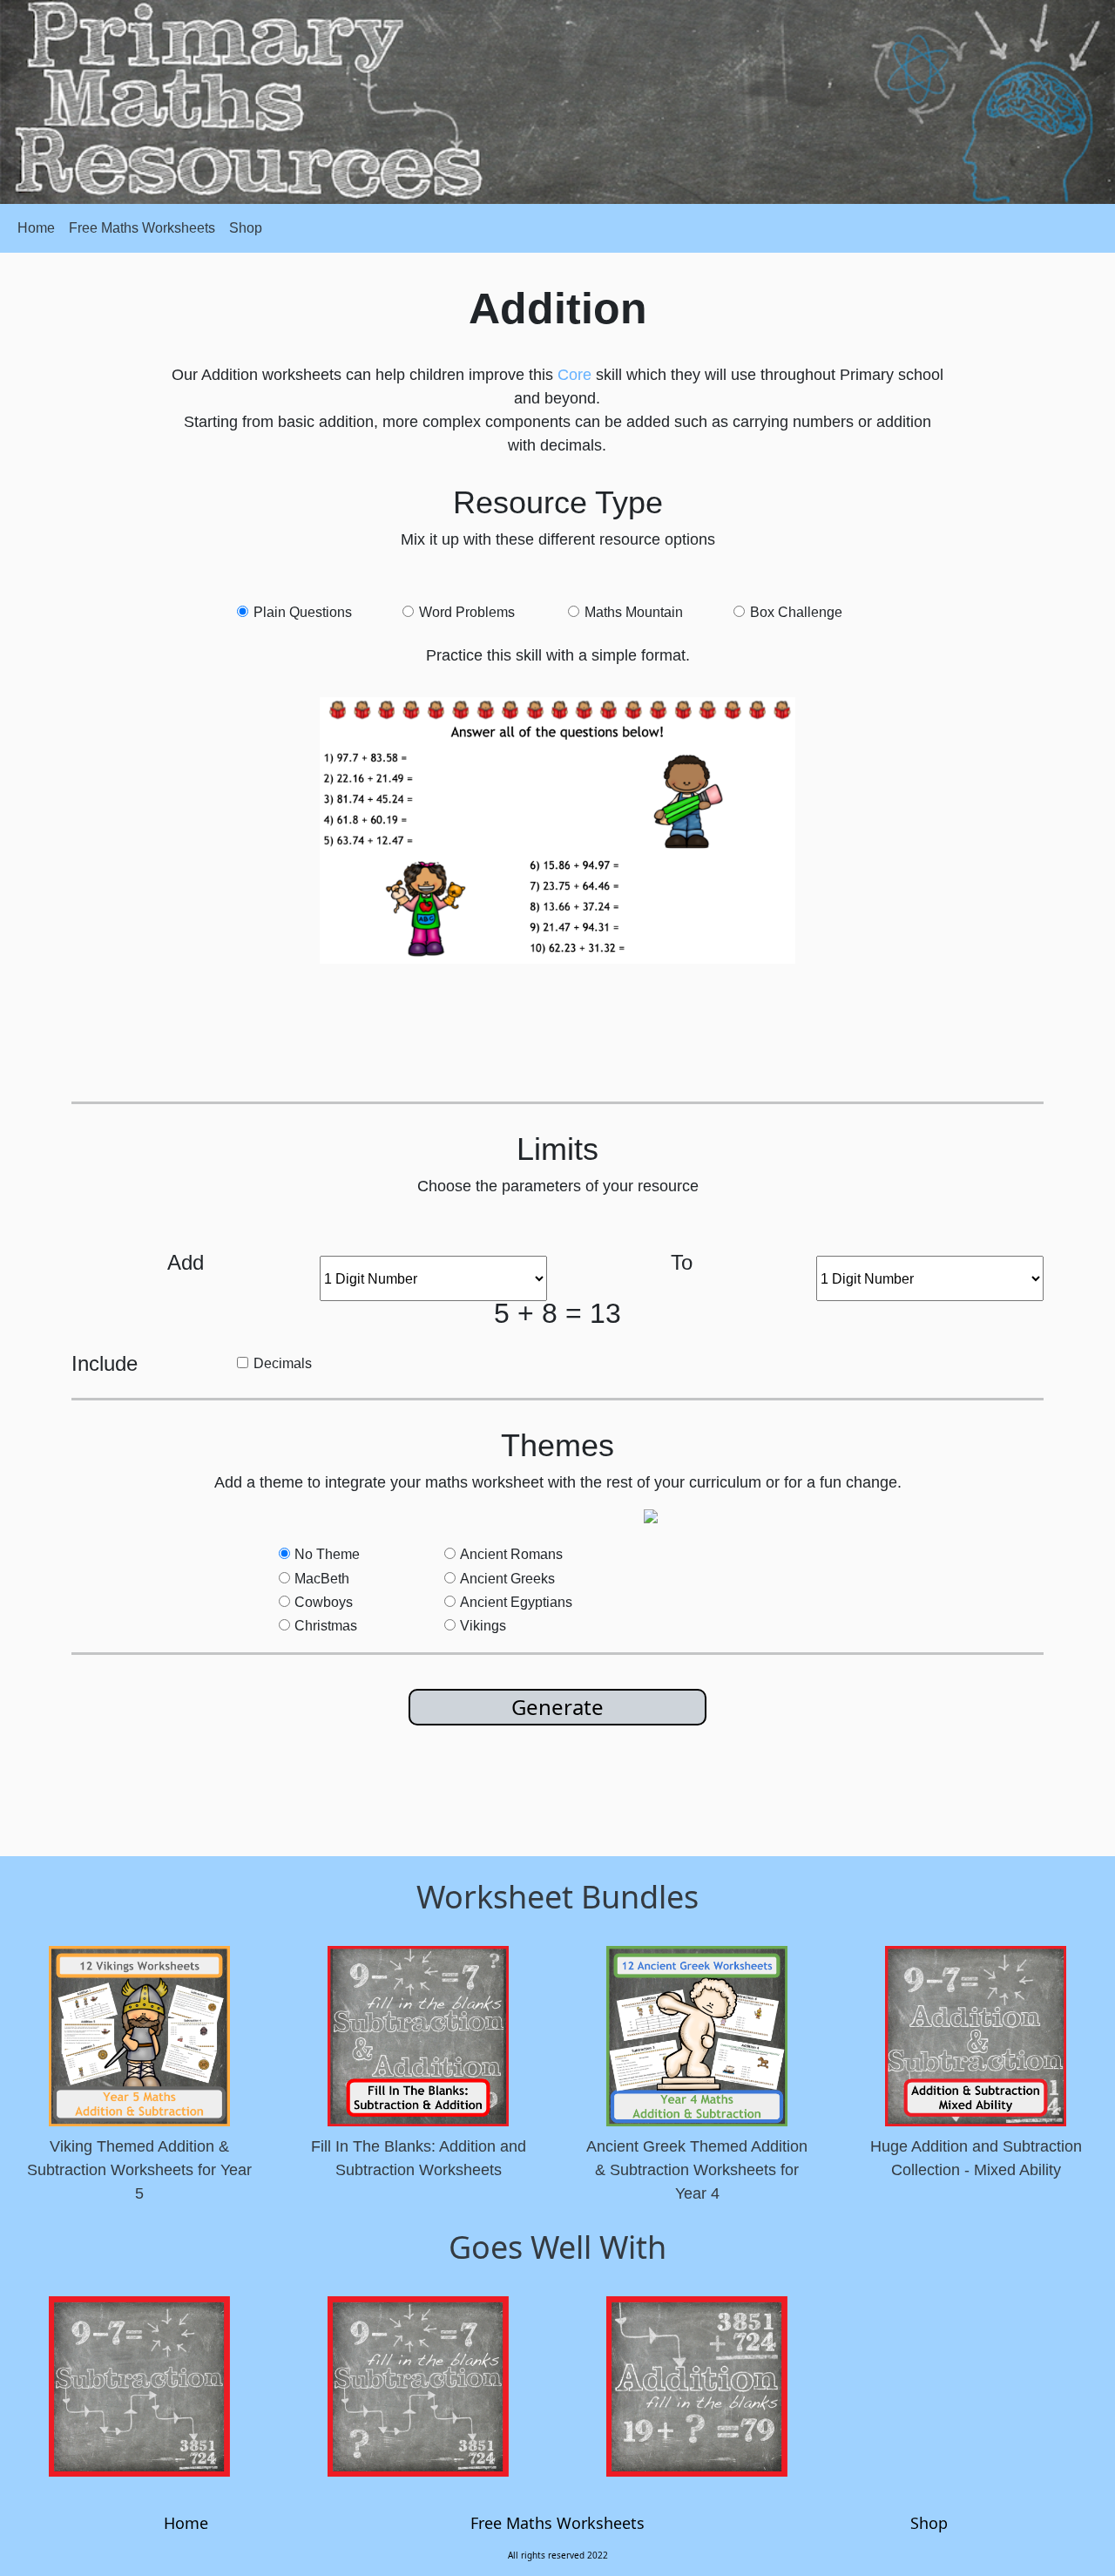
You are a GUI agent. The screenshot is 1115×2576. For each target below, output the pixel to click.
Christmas (326, 1626)
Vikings (483, 1626)
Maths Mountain (634, 612)
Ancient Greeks (507, 1579)
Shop (246, 228)
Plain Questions (303, 612)
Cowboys (324, 1602)
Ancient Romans (511, 1554)
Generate (557, 1707)
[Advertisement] (568, 1029)
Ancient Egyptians (516, 1602)
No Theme (327, 1554)
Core (574, 375)
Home (36, 228)
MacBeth (322, 1579)
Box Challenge (796, 612)
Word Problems (467, 612)
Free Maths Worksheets (142, 228)
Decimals (283, 1363)
